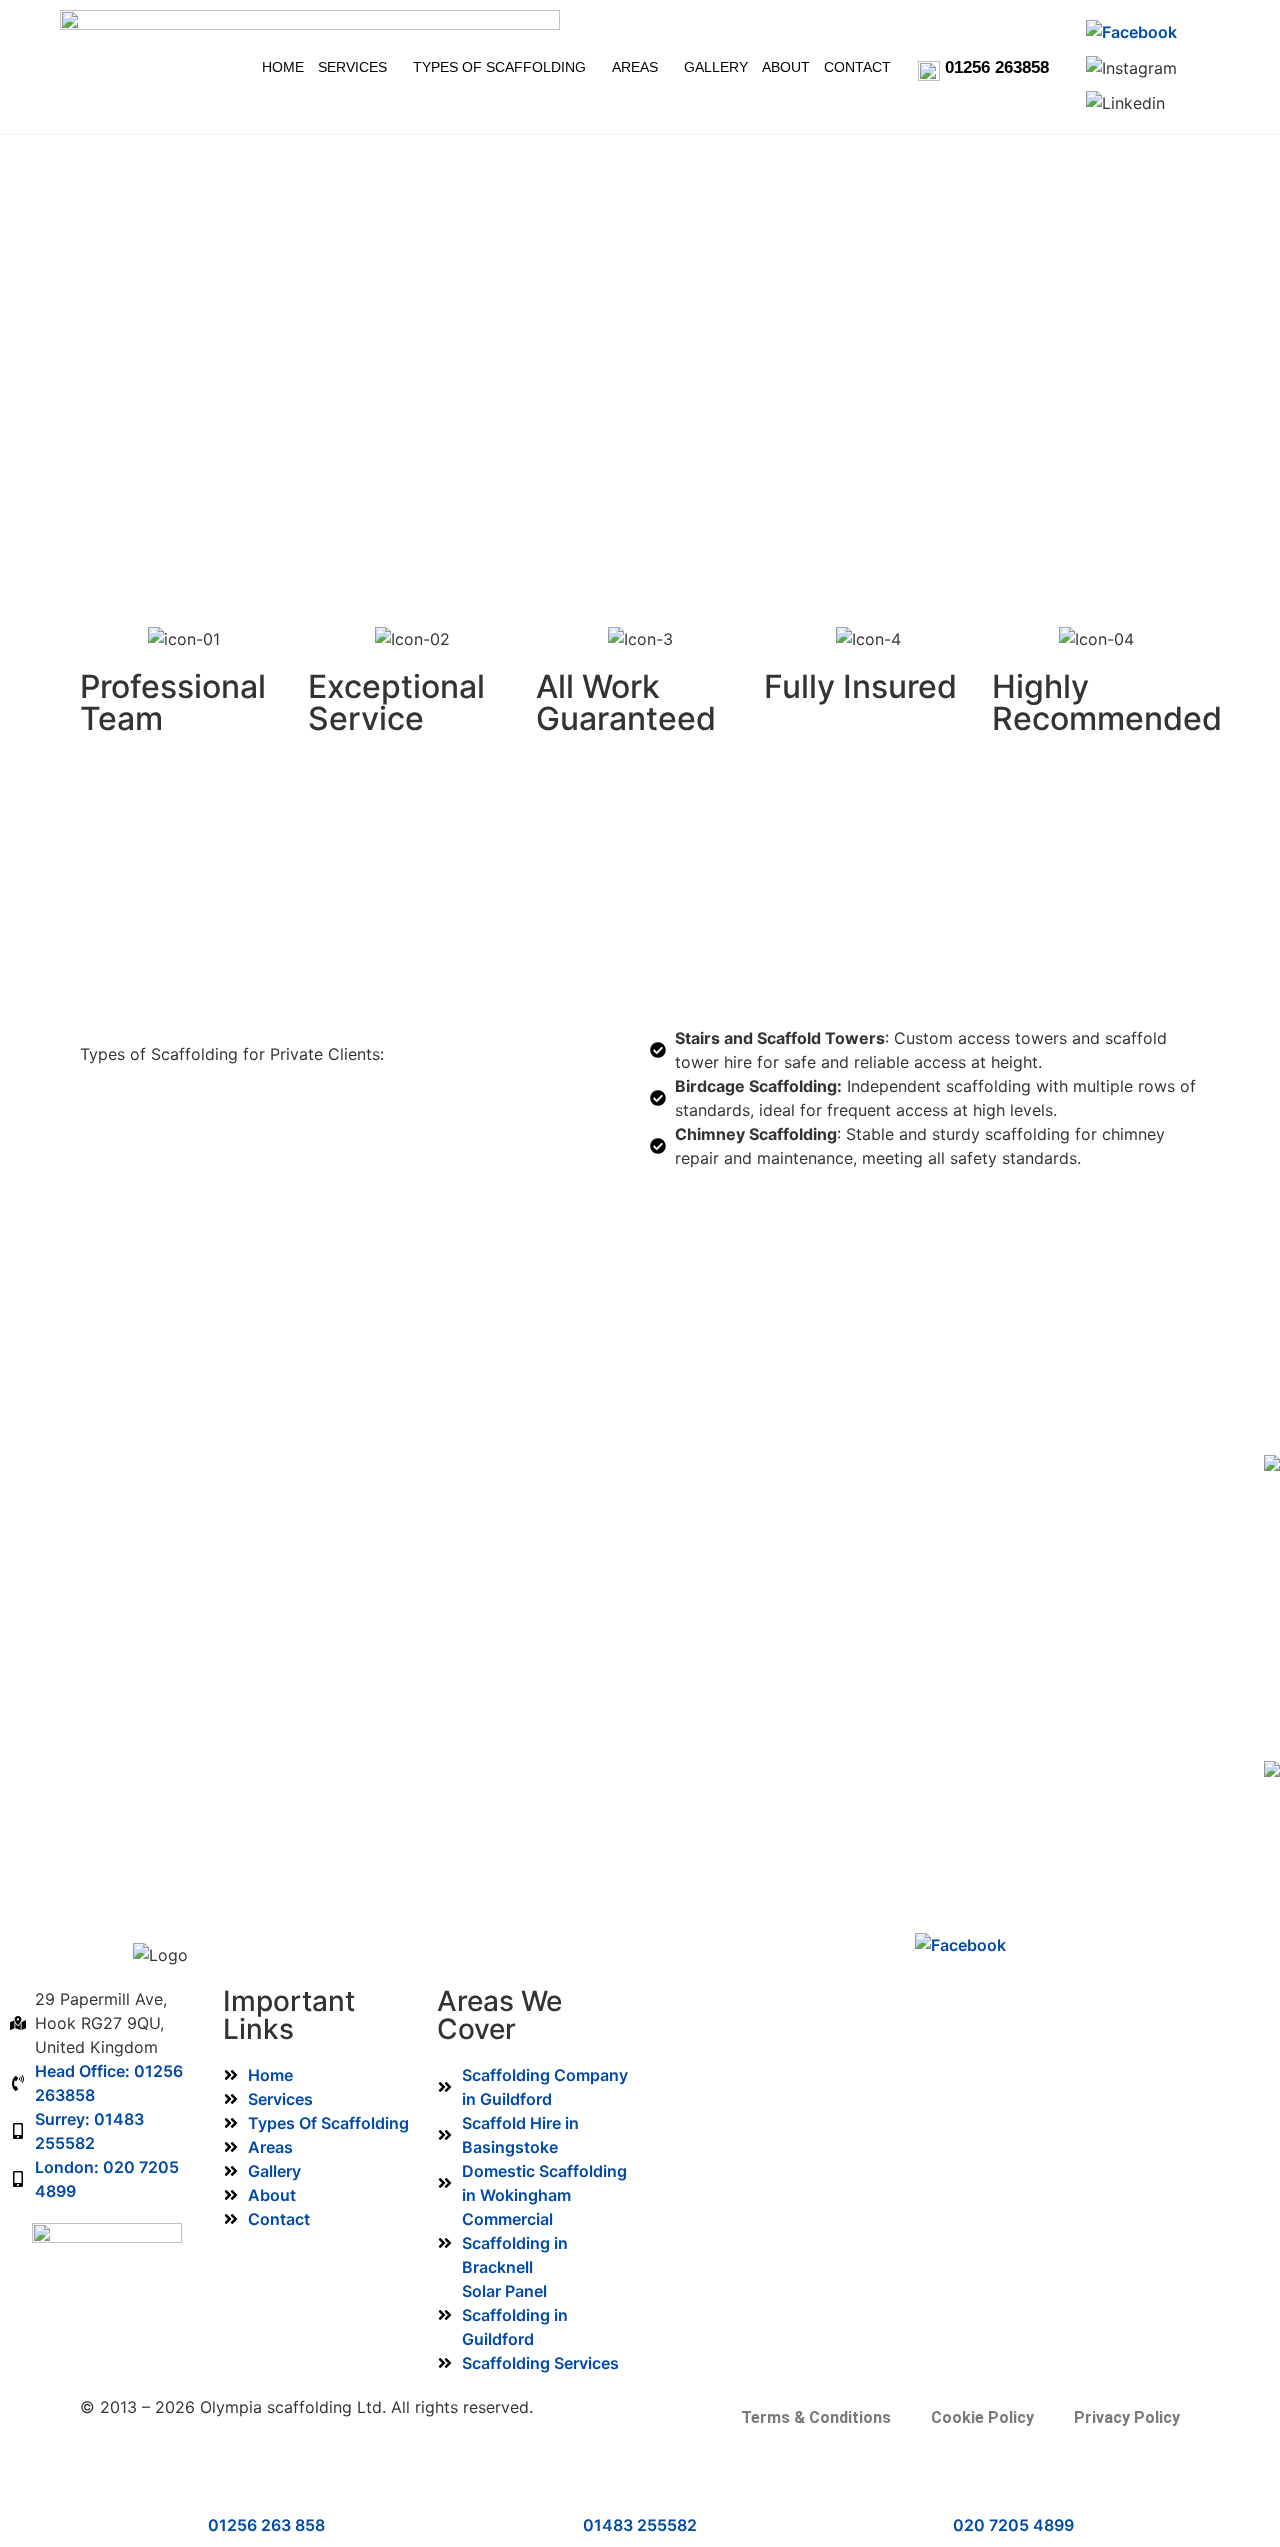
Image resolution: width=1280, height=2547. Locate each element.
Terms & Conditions (816, 2417)
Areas (687, 46)
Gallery (783, 46)
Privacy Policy (1127, 2417)
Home (282, 46)
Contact (576, 86)
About (868, 46)
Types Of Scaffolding (533, 46)
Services (367, 46)
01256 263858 (997, 67)
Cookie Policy (982, 2417)
